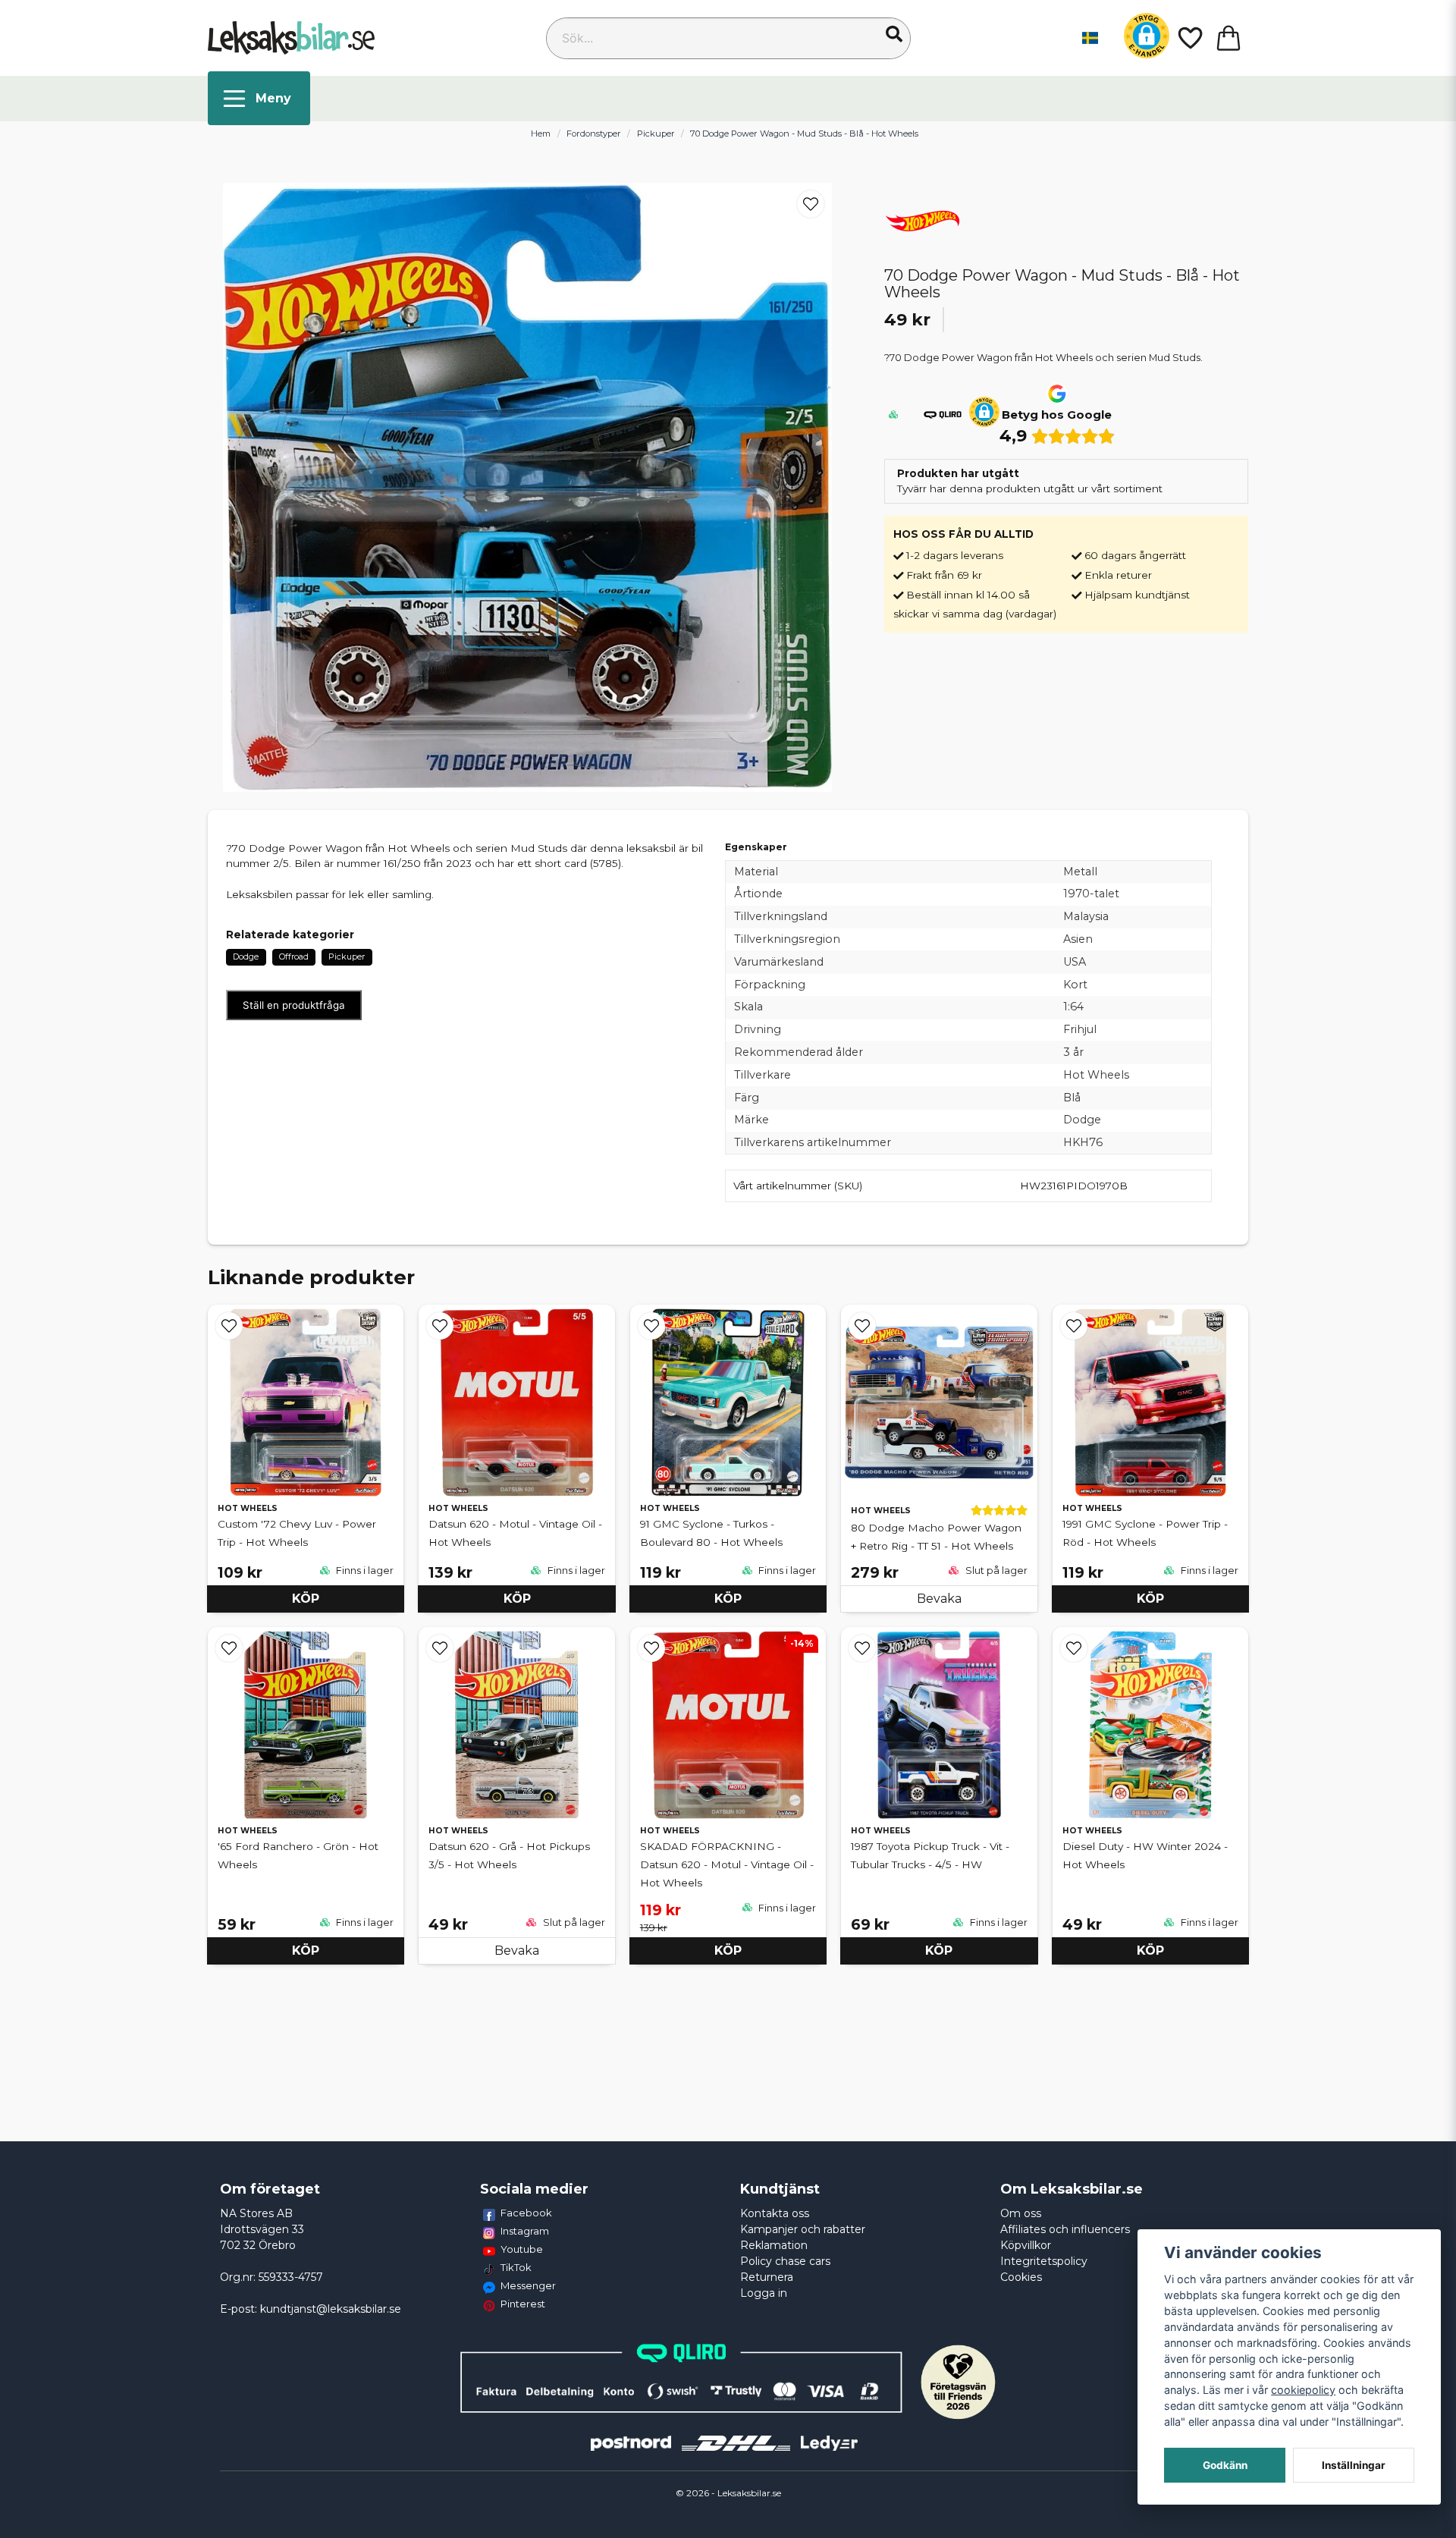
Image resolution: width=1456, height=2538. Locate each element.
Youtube (522, 2249)
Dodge (246, 956)
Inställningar (1354, 2465)
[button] (894, 34)
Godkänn (1225, 2465)
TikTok (516, 2267)
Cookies (1021, 2277)
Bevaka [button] (939, 1599)
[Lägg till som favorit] (1189, 38)
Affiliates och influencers (1065, 2229)
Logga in (764, 2293)
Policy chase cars (785, 2261)
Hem (541, 133)
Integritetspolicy (1044, 2261)
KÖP (306, 1599)
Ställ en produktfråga (294, 1005)
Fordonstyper (594, 133)
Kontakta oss (775, 2213)
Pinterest (523, 2304)
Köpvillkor (1026, 2245)
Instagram (525, 2231)
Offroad (294, 956)
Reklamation (774, 2245)
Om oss (1021, 2213)
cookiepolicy (1303, 2390)
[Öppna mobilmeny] (259, 98)
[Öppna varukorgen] (1228, 38)
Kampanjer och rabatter (803, 2229)
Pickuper (656, 133)
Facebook (526, 2213)
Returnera (767, 2277)
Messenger (528, 2285)
